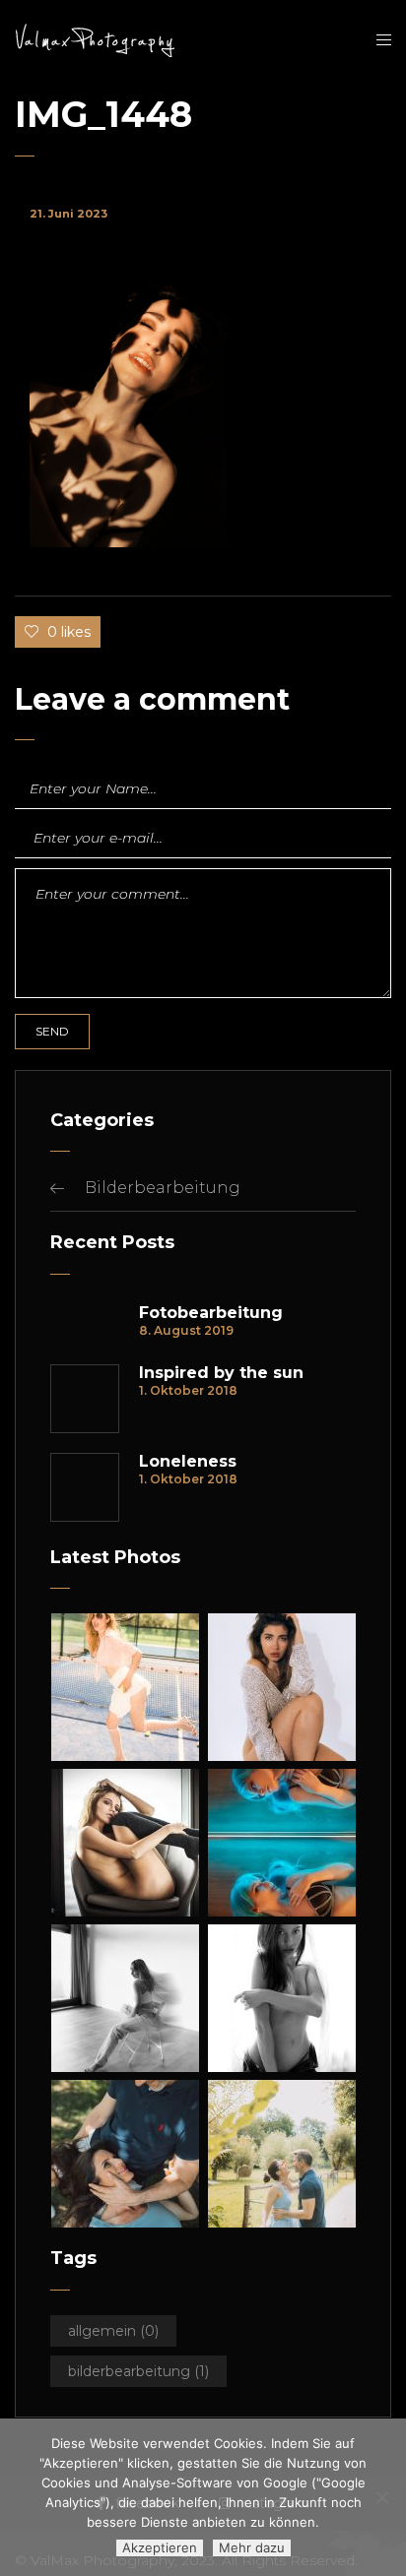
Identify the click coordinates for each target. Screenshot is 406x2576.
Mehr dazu (252, 2547)
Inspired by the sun (221, 1373)
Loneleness (188, 1462)
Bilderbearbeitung (163, 1188)
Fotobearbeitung (211, 1313)
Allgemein (113, 2331)
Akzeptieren (160, 2547)
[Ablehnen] (381, 2497)
